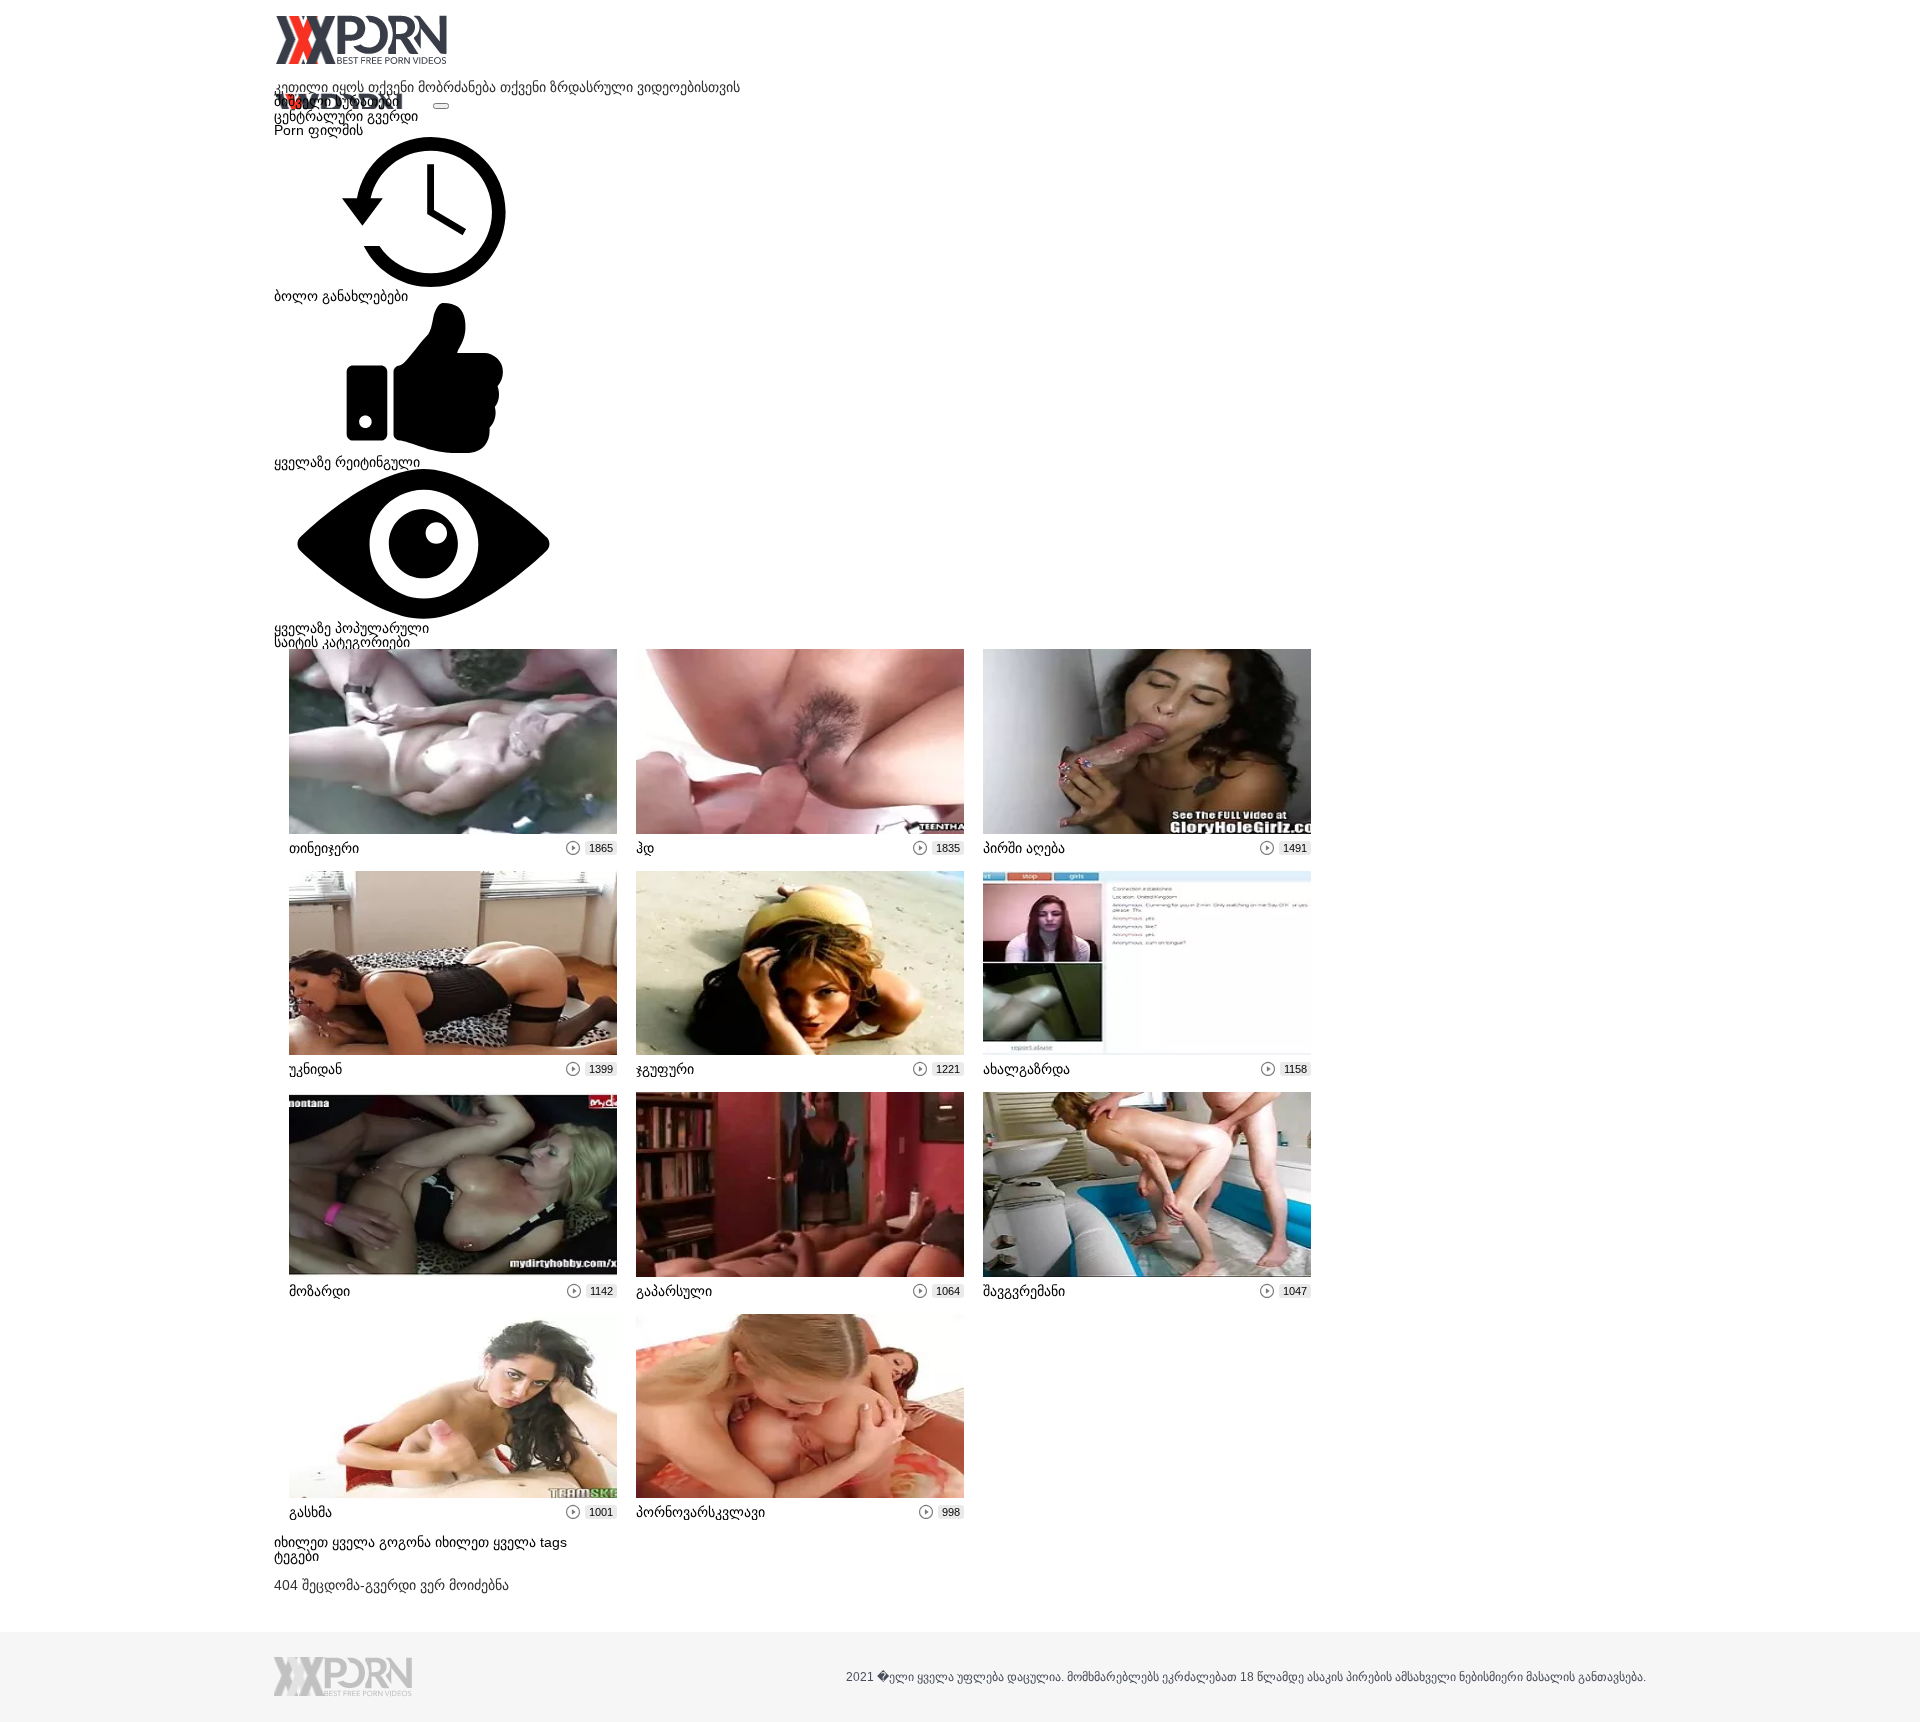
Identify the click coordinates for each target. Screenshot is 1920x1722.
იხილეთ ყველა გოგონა (354, 1542)
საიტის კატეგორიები (342, 642)
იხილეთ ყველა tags (501, 1542)
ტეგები (296, 1556)
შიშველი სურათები (338, 101)
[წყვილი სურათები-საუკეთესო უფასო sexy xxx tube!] (361, 40)
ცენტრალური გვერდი (346, 116)
